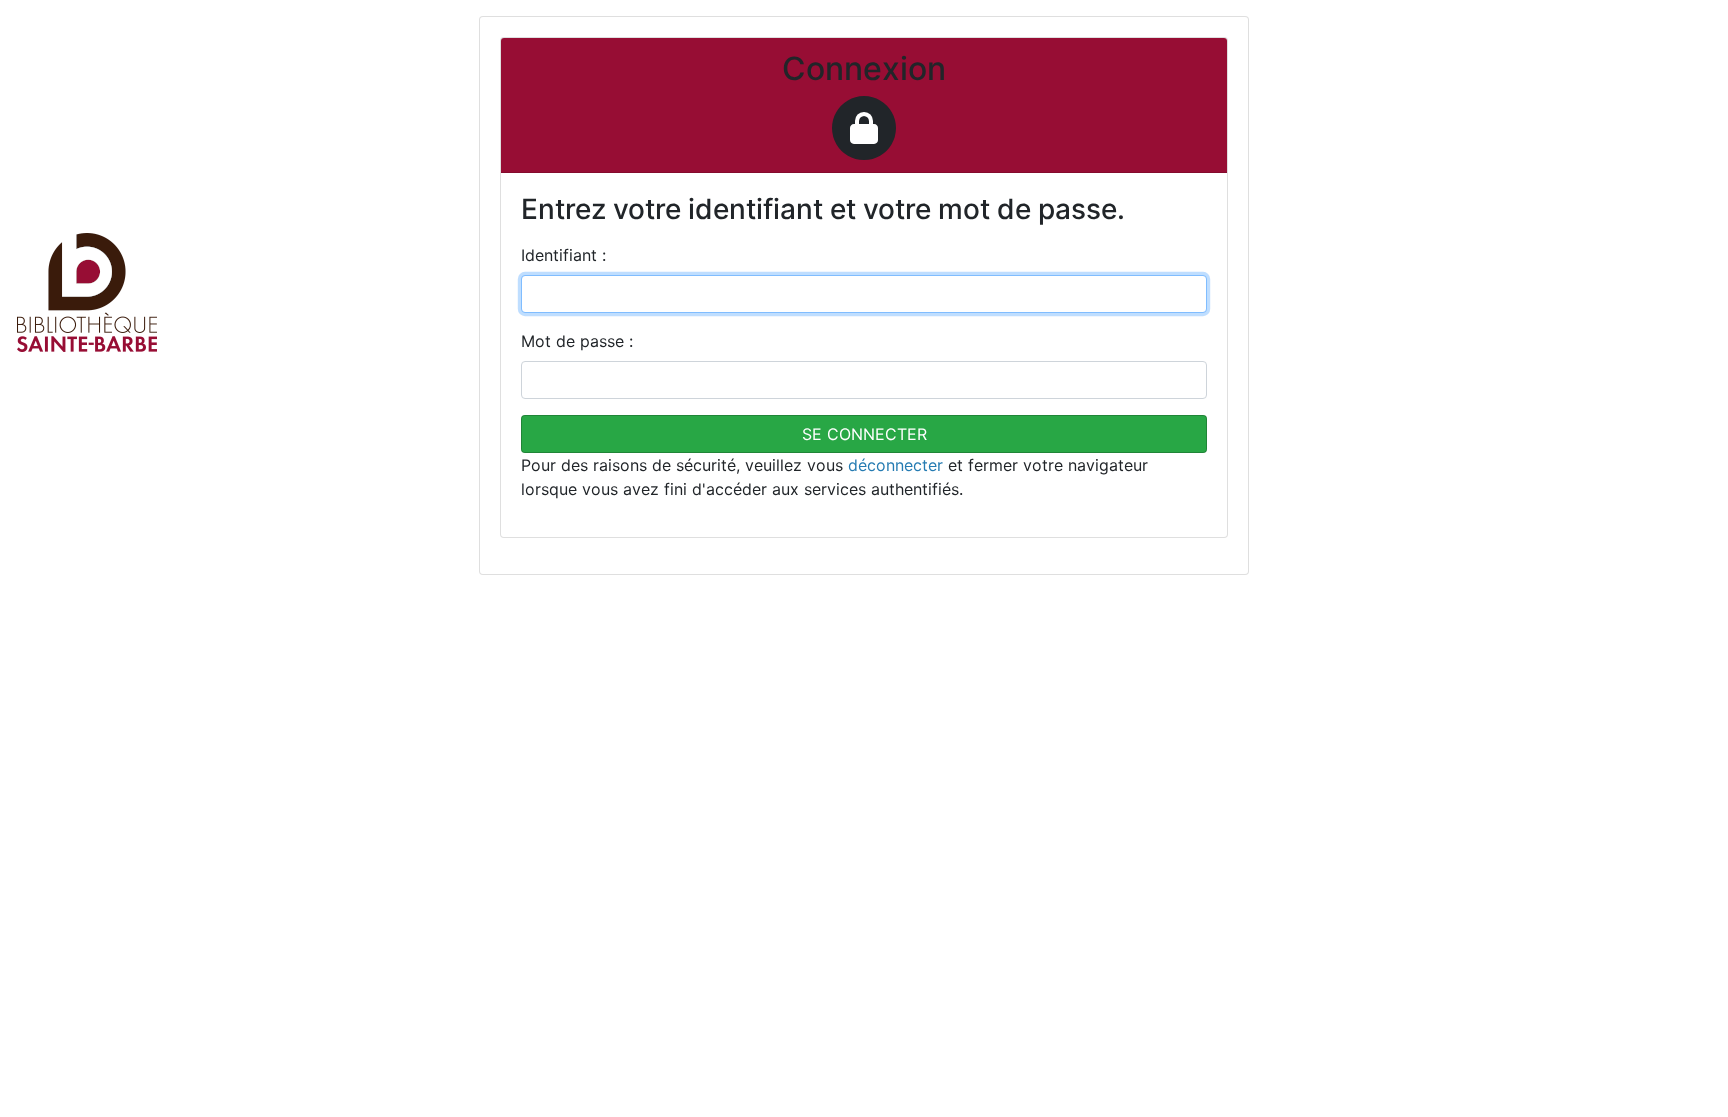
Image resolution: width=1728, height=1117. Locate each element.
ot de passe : (577, 341)
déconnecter (895, 465)
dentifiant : (563, 255)
